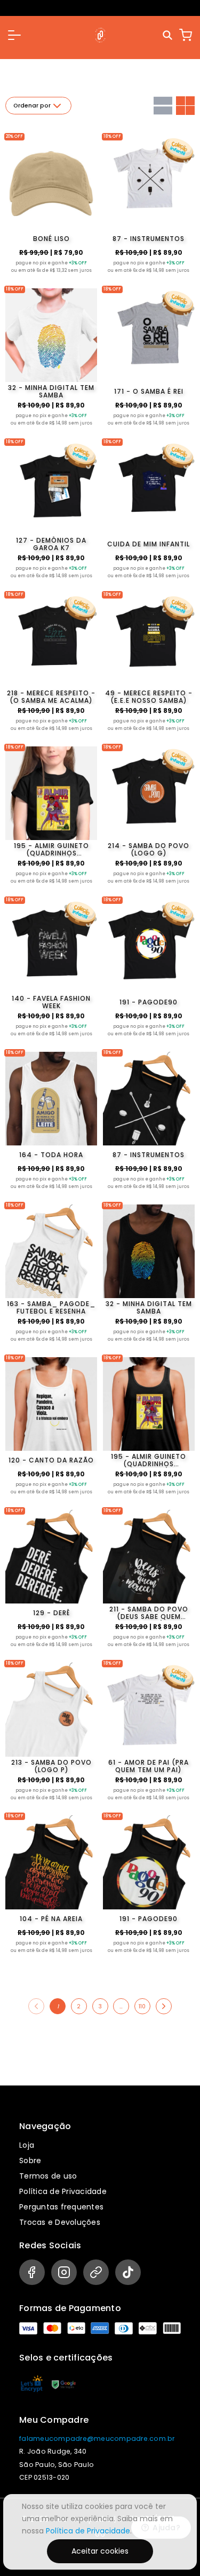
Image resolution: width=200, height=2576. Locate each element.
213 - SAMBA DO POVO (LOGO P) (51, 1766)
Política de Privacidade (63, 2191)
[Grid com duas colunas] (185, 106)
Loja (27, 2145)
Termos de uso (48, 2176)
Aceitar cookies (100, 2551)
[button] (14, 35)
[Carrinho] (186, 35)
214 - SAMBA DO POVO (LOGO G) (149, 850)
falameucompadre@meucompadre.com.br (97, 2438)
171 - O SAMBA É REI (149, 391)
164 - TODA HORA (51, 1155)
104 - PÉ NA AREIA (51, 1919)
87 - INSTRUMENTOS (149, 239)
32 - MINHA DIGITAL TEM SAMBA (51, 392)
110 (142, 2006)
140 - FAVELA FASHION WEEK (51, 1002)
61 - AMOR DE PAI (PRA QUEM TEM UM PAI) (149, 1766)
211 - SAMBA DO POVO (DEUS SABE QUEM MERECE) (149, 1613)
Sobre (30, 2160)
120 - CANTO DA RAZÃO (51, 1460)
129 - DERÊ (51, 1613)
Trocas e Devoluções (60, 2222)
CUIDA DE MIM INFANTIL (149, 544)
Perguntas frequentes (61, 2207)
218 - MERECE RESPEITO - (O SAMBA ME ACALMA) (51, 697)
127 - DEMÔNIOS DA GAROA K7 (51, 544)
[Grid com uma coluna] (163, 106)
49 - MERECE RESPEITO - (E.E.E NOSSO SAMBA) (149, 697)
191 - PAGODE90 (149, 1002)
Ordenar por (32, 106)
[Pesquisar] (168, 35)
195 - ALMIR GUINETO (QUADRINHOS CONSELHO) (51, 850)
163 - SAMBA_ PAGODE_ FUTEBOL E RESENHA (51, 1308)
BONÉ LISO (51, 239)
